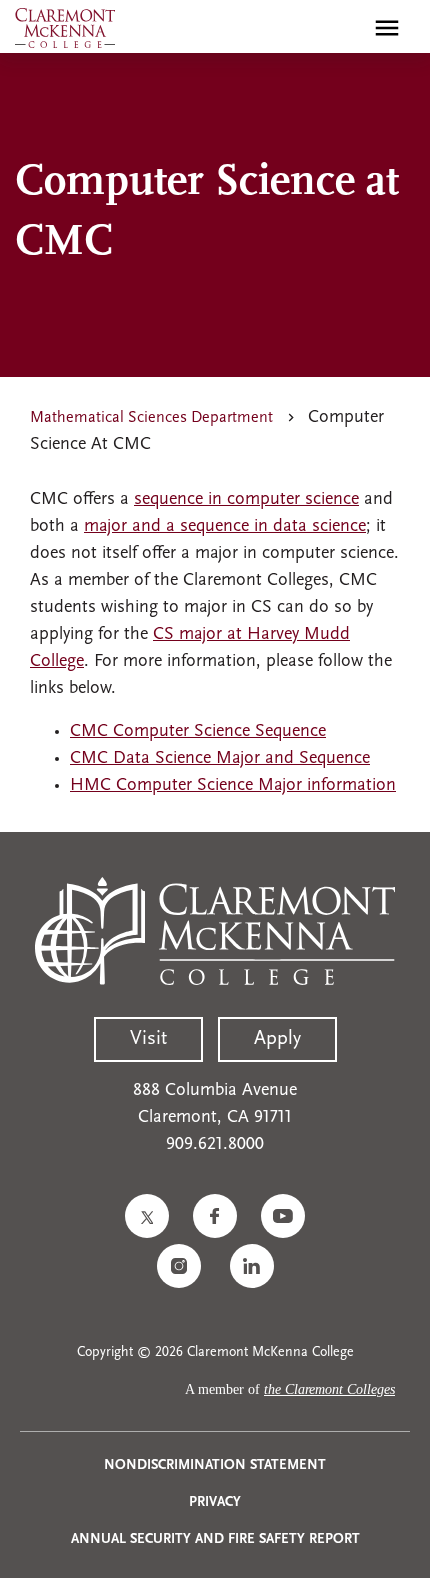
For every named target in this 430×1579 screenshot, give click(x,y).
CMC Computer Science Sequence (198, 732)
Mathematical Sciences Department (151, 418)
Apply (277, 1039)
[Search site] (344, 28)
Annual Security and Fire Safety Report (215, 1539)
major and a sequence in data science (225, 527)
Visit (148, 1039)
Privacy (215, 1502)
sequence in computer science (246, 500)
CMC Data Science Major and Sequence (220, 759)
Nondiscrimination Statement (215, 1465)
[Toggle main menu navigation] (387, 28)
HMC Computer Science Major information (233, 786)
